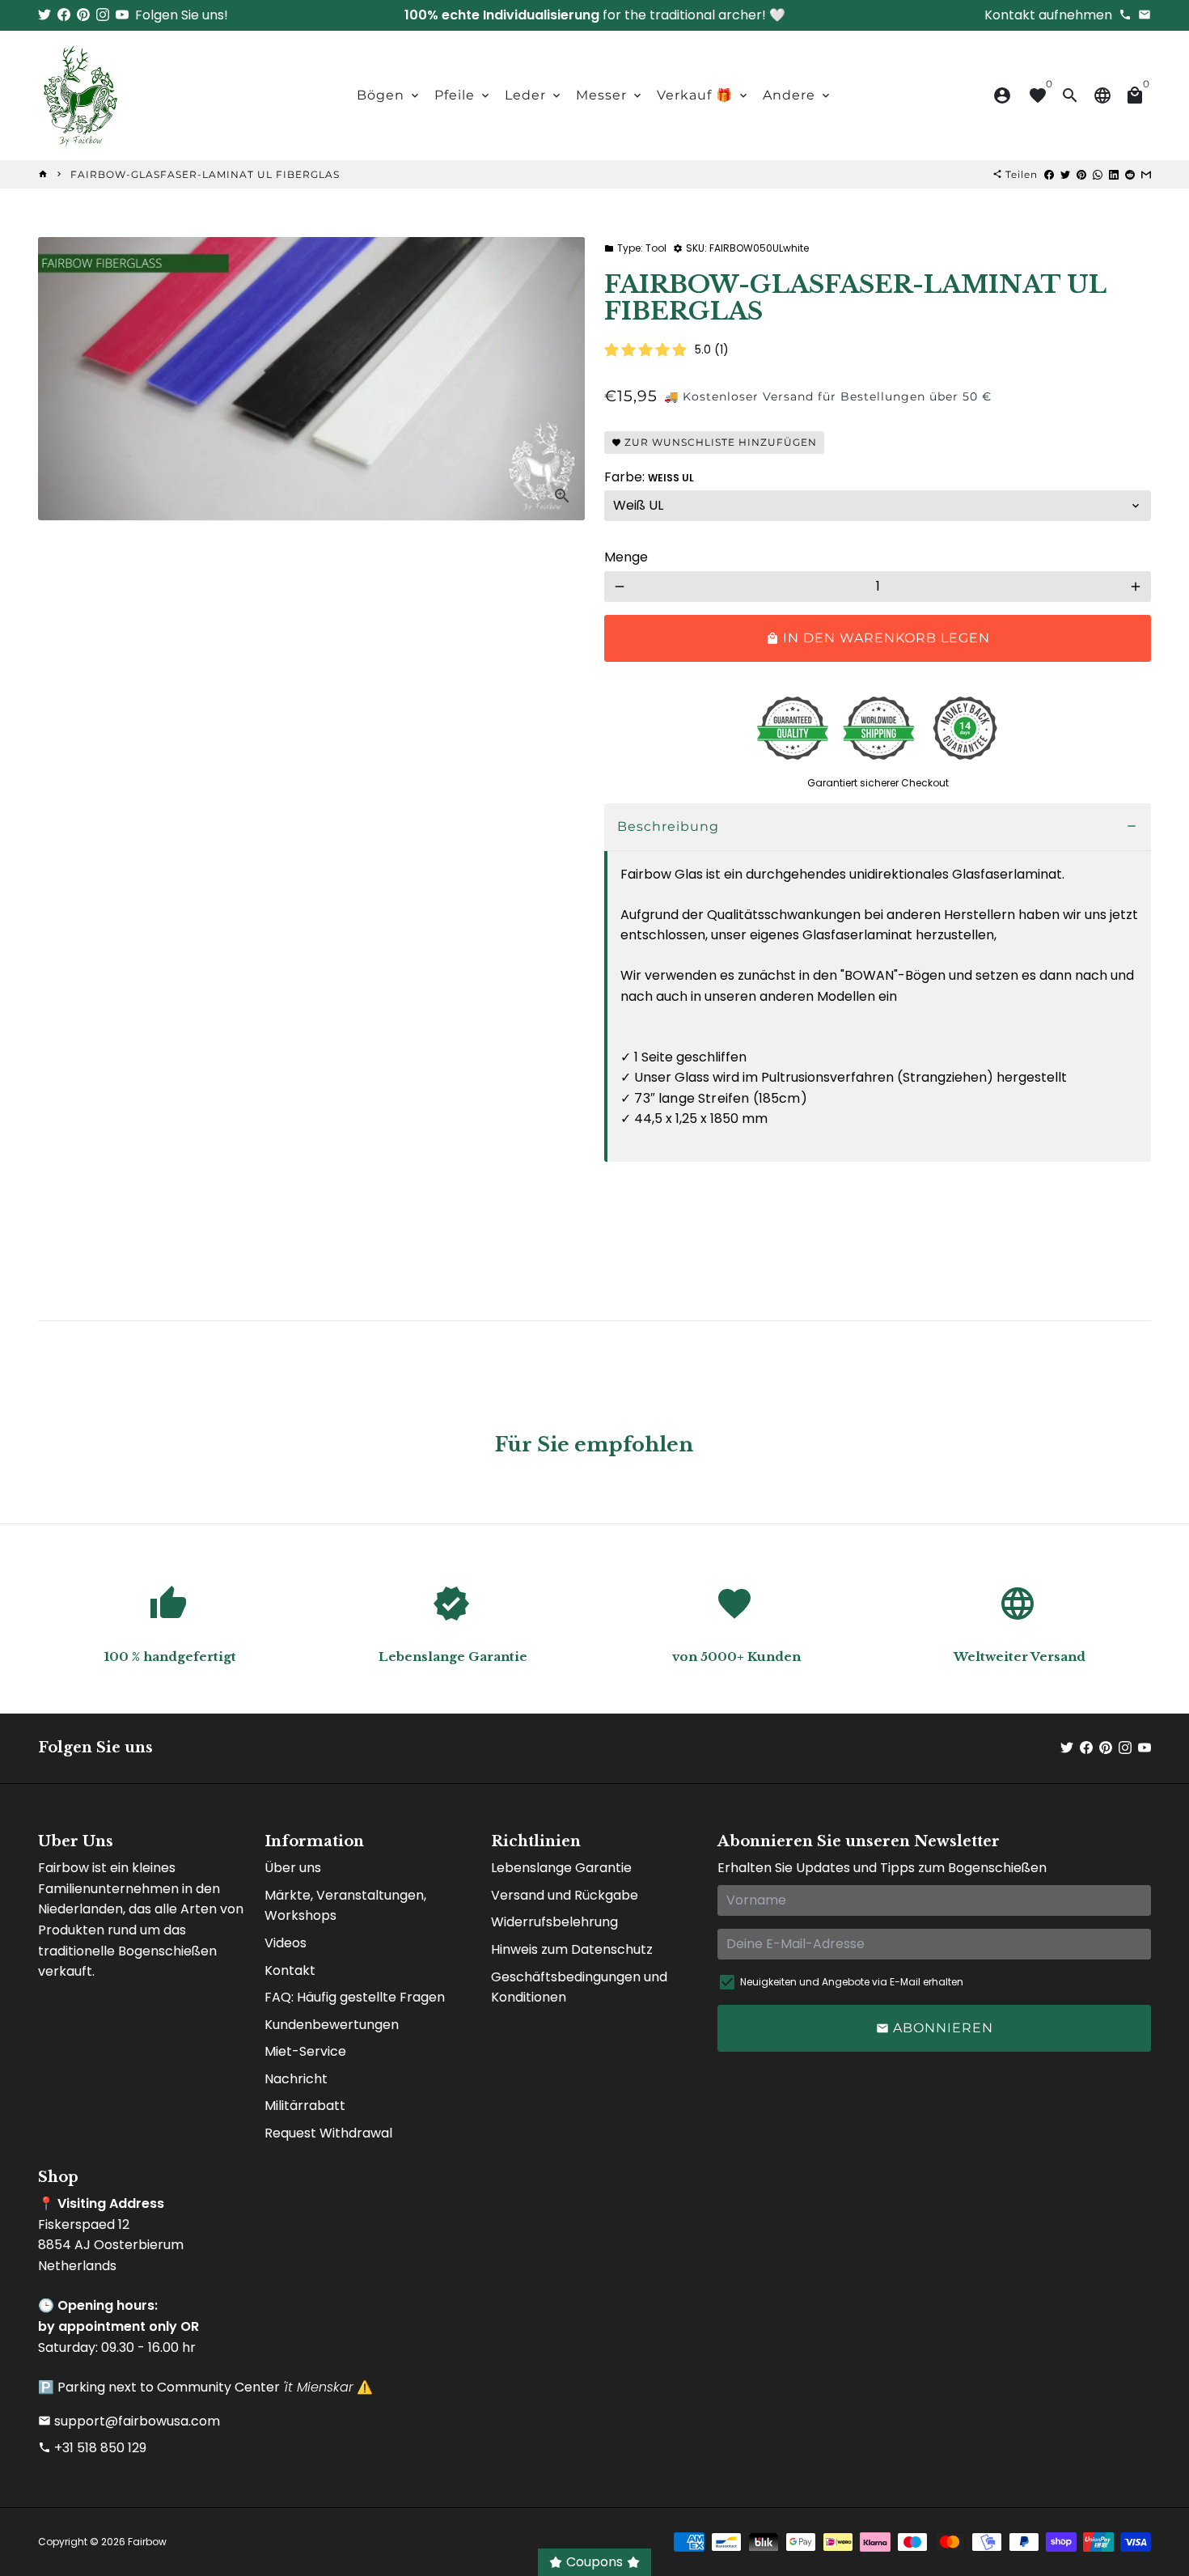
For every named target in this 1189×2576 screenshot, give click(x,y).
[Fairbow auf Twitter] (44, 15)
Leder (534, 95)
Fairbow (147, 2542)
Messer (610, 95)
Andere (798, 95)
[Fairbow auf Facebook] (64, 15)
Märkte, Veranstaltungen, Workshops (345, 1906)
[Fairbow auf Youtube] (122, 15)
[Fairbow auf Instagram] (103, 15)
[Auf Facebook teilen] (1049, 174)
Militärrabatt (305, 2106)
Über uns (293, 1868)
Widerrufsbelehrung (554, 1922)
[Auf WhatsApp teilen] (1098, 174)
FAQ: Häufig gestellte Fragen (355, 1997)
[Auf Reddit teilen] (1130, 174)
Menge (626, 557)
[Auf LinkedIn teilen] (1114, 174)
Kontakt (290, 1970)
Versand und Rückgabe (565, 1895)
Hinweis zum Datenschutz (572, 1949)
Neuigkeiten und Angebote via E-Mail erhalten (852, 1982)
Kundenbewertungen (332, 2025)
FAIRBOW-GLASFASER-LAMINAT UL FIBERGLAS (205, 174)
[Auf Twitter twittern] (1065, 174)
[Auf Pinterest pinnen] (1081, 174)
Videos (286, 1943)
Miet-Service (305, 2051)
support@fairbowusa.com (129, 2421)
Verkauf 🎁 (703, 95)
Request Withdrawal (328, 2133)
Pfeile (463, 95)
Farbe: (649, 477)
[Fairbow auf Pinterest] (83, 15)
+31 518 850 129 (92, 2448)
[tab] (878, 827)
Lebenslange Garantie (561, 1868)
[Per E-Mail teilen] (1146, 174)
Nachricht (296, 2079)
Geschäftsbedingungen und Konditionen (579, 1987)
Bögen (389, 95)
